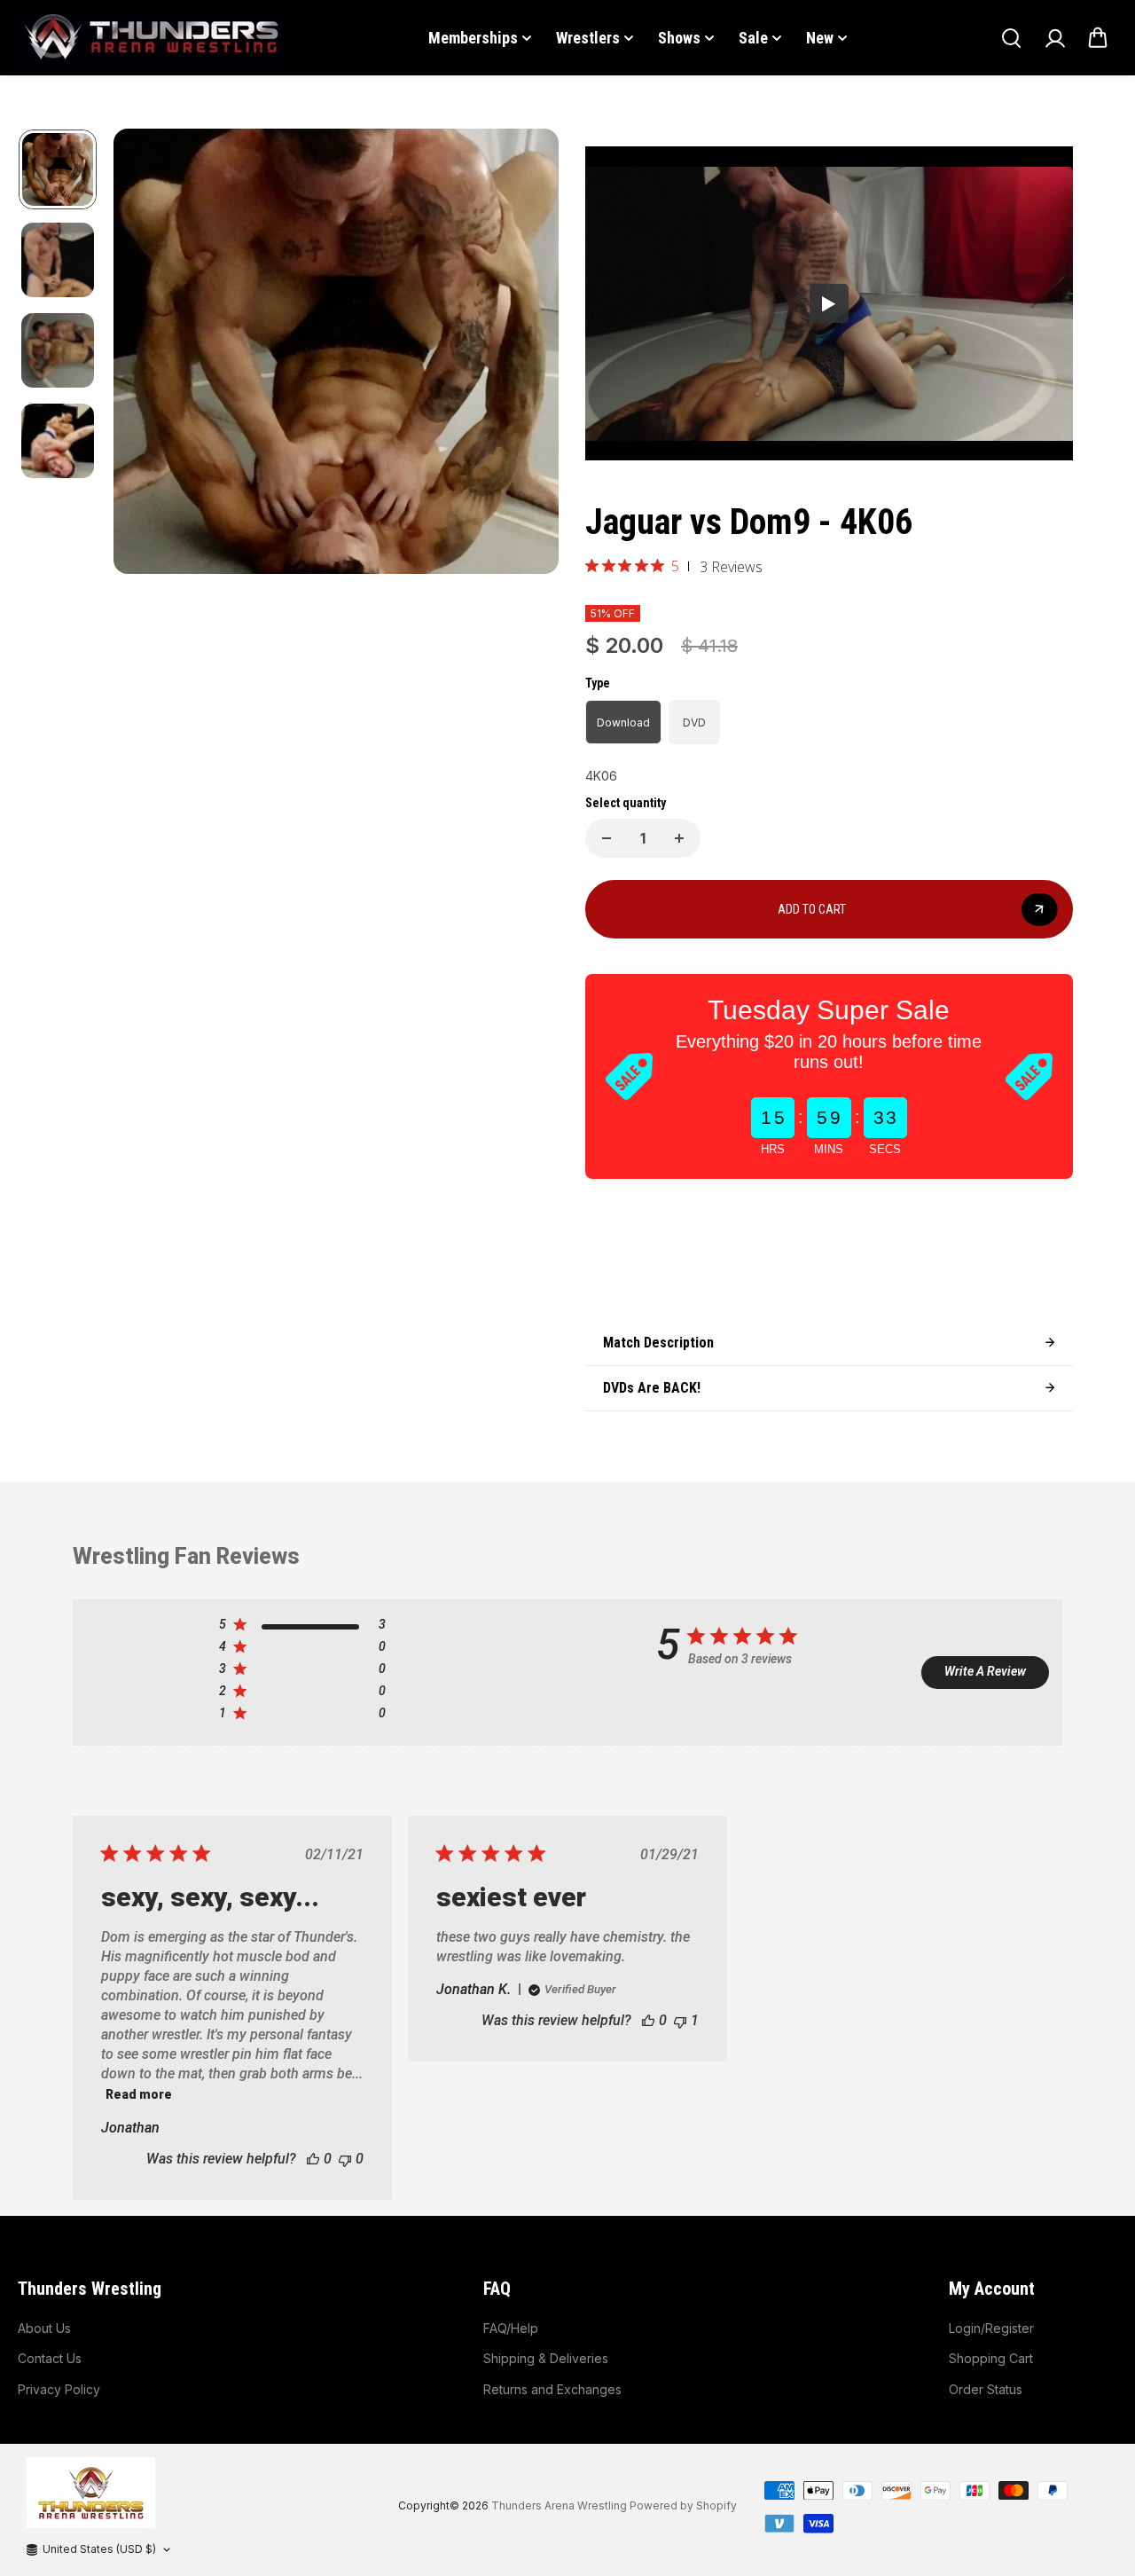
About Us (44, 2328)
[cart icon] (1098, 38)
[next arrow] (524, 354)
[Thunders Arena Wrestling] (151, 38)
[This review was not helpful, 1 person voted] (680, 2020)
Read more (139, 2094)
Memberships (473, 38)
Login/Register (991, 2328)
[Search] (1011, 38)
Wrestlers (588, 38)
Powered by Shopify (683, 2505)
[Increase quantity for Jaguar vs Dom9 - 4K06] (679, 838)
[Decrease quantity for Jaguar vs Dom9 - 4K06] (607, 838)
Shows (679, 38)
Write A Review (985, 1671)
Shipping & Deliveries (546, 2358)
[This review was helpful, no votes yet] (313, 2159)
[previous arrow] (148, 354)
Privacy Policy (59, 2389)
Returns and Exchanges (552, 2389)
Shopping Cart (991, 2358)
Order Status (986, 2389)
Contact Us (50, 2358)
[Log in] (1054, 38)
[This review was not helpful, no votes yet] (345, 2159)
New (820, 38)
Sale (753, 38)
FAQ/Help (511, 2328)
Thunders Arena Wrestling (559, 2505)
